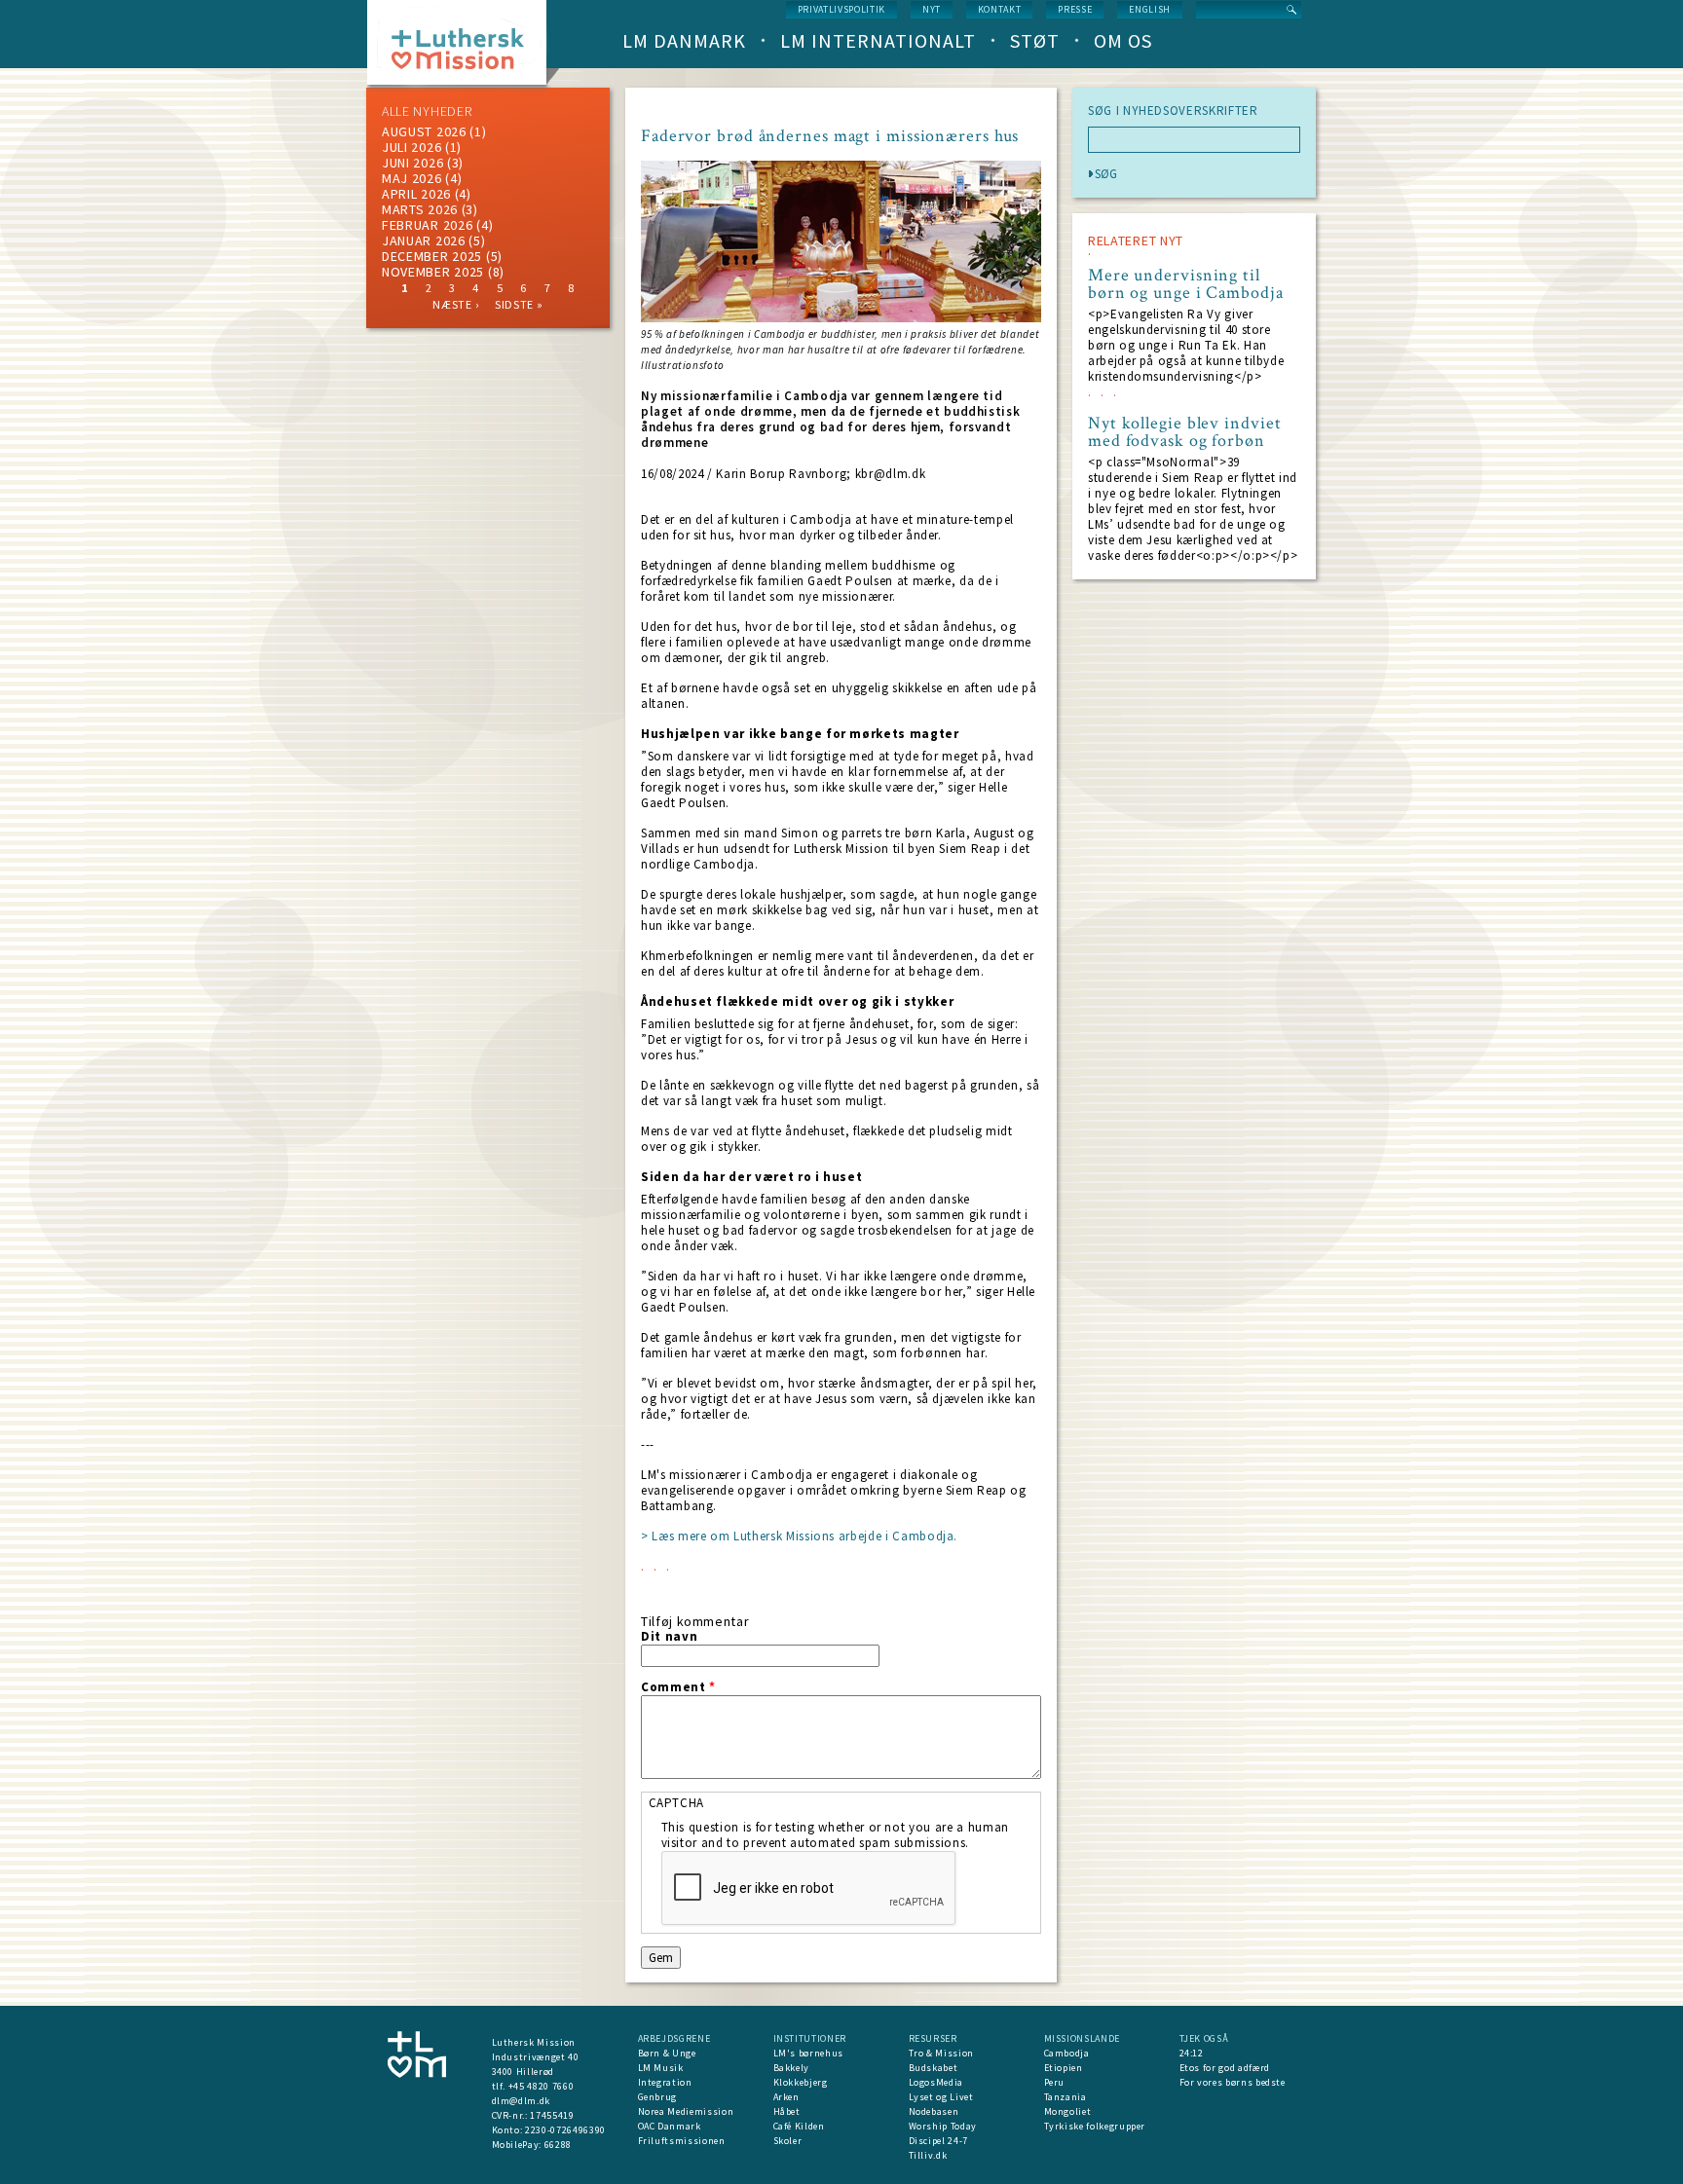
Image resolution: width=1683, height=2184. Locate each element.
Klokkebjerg (801, 2082)
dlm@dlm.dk (522, 2101)
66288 (558, 2145)
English (1150, 9)
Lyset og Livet (941, 2097)
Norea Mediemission (686, 2111)
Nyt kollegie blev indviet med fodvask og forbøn (1185, 432)
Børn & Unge (667, 2053)
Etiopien (1064, 2068)
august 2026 (424, 131)
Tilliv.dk (928, 2155)
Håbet (787, 2111)
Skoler (788, 2141)
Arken (786, 2097)
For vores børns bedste (1233, 2082)
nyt (932, 9)
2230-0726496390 (565, 2130)
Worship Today (943, 2126)
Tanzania (1066, 2097)
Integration (665, 2082)
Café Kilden (799, 2126)
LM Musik (661, 2068)
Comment (678, 1687)
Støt (1035, 40)
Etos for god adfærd (1225, 2068)
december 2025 (432, 256)
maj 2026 (412, 178)
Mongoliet (1068, 2111)
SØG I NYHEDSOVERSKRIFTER (1173, 111)
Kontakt (1000, 9)
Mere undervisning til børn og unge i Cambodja (1186, 284)
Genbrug (658, 2097)
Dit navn (669, 1637)
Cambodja (1067, 2053)
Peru (1055, 2082)
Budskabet (934, 2068)
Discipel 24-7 (938, 2141)
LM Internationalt (878, 40)
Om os (1123, 40)
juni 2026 (412, 163)
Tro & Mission (941, 2053)
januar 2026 (424, 241)
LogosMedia (936, 2082)
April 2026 (416, 194)
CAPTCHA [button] (677, 1803)
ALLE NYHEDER (427, 111)
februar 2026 (427, 225)
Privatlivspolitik (841, 9)
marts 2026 (420, 209)
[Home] (464, 48)
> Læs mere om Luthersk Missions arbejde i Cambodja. (799, 1536)
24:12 (1192, 2053)
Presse (1075, 9)
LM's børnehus (808, 2053)
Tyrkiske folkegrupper (1095, 2126)
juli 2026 (411, 147)
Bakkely (792, 2068)
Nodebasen (934, 2111)
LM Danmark (684, 40)
